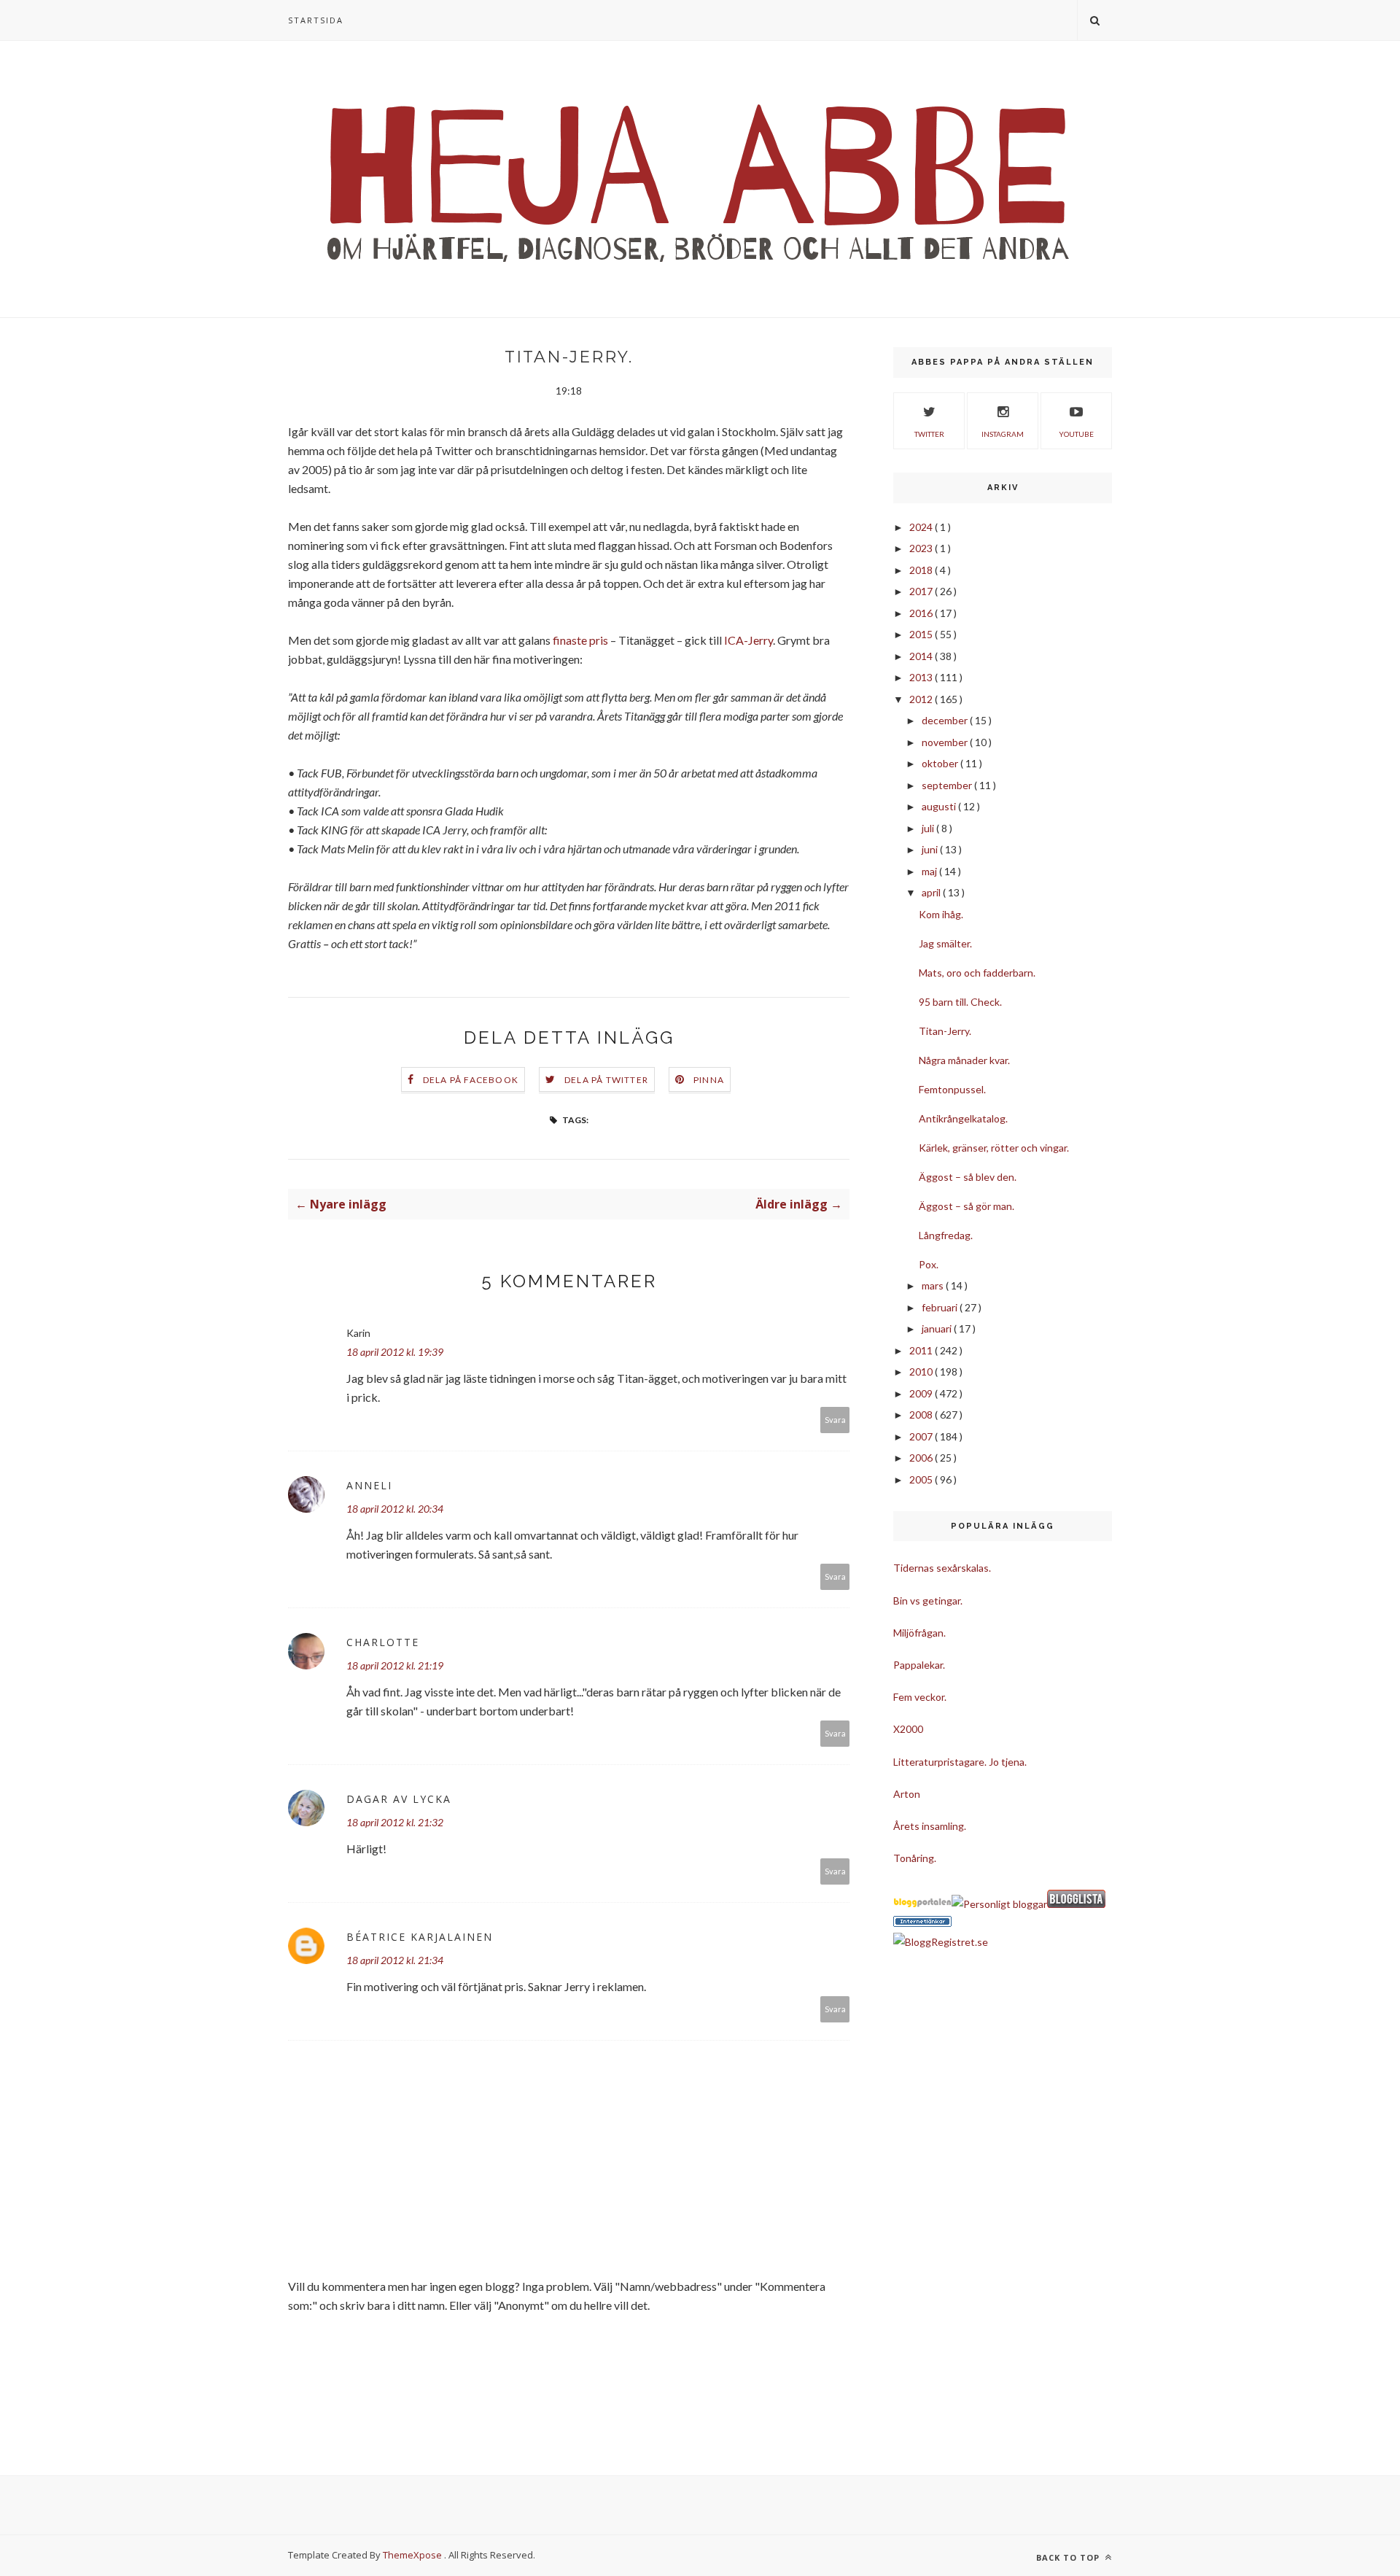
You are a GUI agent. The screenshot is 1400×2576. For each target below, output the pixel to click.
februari (941, 1307)
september (948, 785)
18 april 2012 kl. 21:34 (395, 1960)
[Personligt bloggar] (999, 1904)
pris (599, 640)
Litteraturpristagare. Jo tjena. (960, 1762)
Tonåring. (915, 1858)
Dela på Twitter (606, 1080)
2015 (922, 634)
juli (929, 828)
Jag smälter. (945, 943)
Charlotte (383, 1642)
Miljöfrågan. (919, 1633)
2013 (922, 677)
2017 (922, 591)
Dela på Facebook (471, 1080)
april (932, 892)
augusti (940, 806)
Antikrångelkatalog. (963, 1118)
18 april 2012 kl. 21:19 (395, 1665)
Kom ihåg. (941, 914)
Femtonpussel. (952, 1089)
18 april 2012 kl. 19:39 (395, 1352)
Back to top (1069, 2557)
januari (938, 1328)
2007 (922, 1436)
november (946, 742)
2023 (922, 548)
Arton (907, 1794)
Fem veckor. (920, 1697)
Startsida (316, 20)
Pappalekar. (919, 1665)
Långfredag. (946, 1235)
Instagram (1003, 434)
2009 (922, 1393)
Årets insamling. (930, 1826)
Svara (835, 1420)
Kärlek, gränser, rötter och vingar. (994, 1148)
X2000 (908, 1729)
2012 (922, 699)
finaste (570, 640)
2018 (922, 570)
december (946, 720)
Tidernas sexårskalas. (942, 1568)
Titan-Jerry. (945, 1031)
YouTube (1076, 434)
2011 (922, 1350)
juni (931, 849)
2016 (922, 613)
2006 (922, 1458)
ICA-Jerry (748, 640)
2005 (922, 1479)
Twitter (929, 434)
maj (930, 871)
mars (934, 1285)
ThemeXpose (412, 2555)
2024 (922, 527)
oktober (941, 763)
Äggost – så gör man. (967, 1206)
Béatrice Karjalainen (420, 1937)
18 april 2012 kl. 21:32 (395, 1822)
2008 (922, 1415)
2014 (922, 656)
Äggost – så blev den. (968, 1177)
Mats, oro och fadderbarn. (977, 973)
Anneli (369, 1485)
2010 (922, 1372)
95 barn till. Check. (960, 1002)
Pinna (709, 1080)
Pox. (929, 1264)
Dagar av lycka (399, 1799)
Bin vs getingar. (928, 1601)
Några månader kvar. (964, 1060)
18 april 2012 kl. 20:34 (395, 1509)
